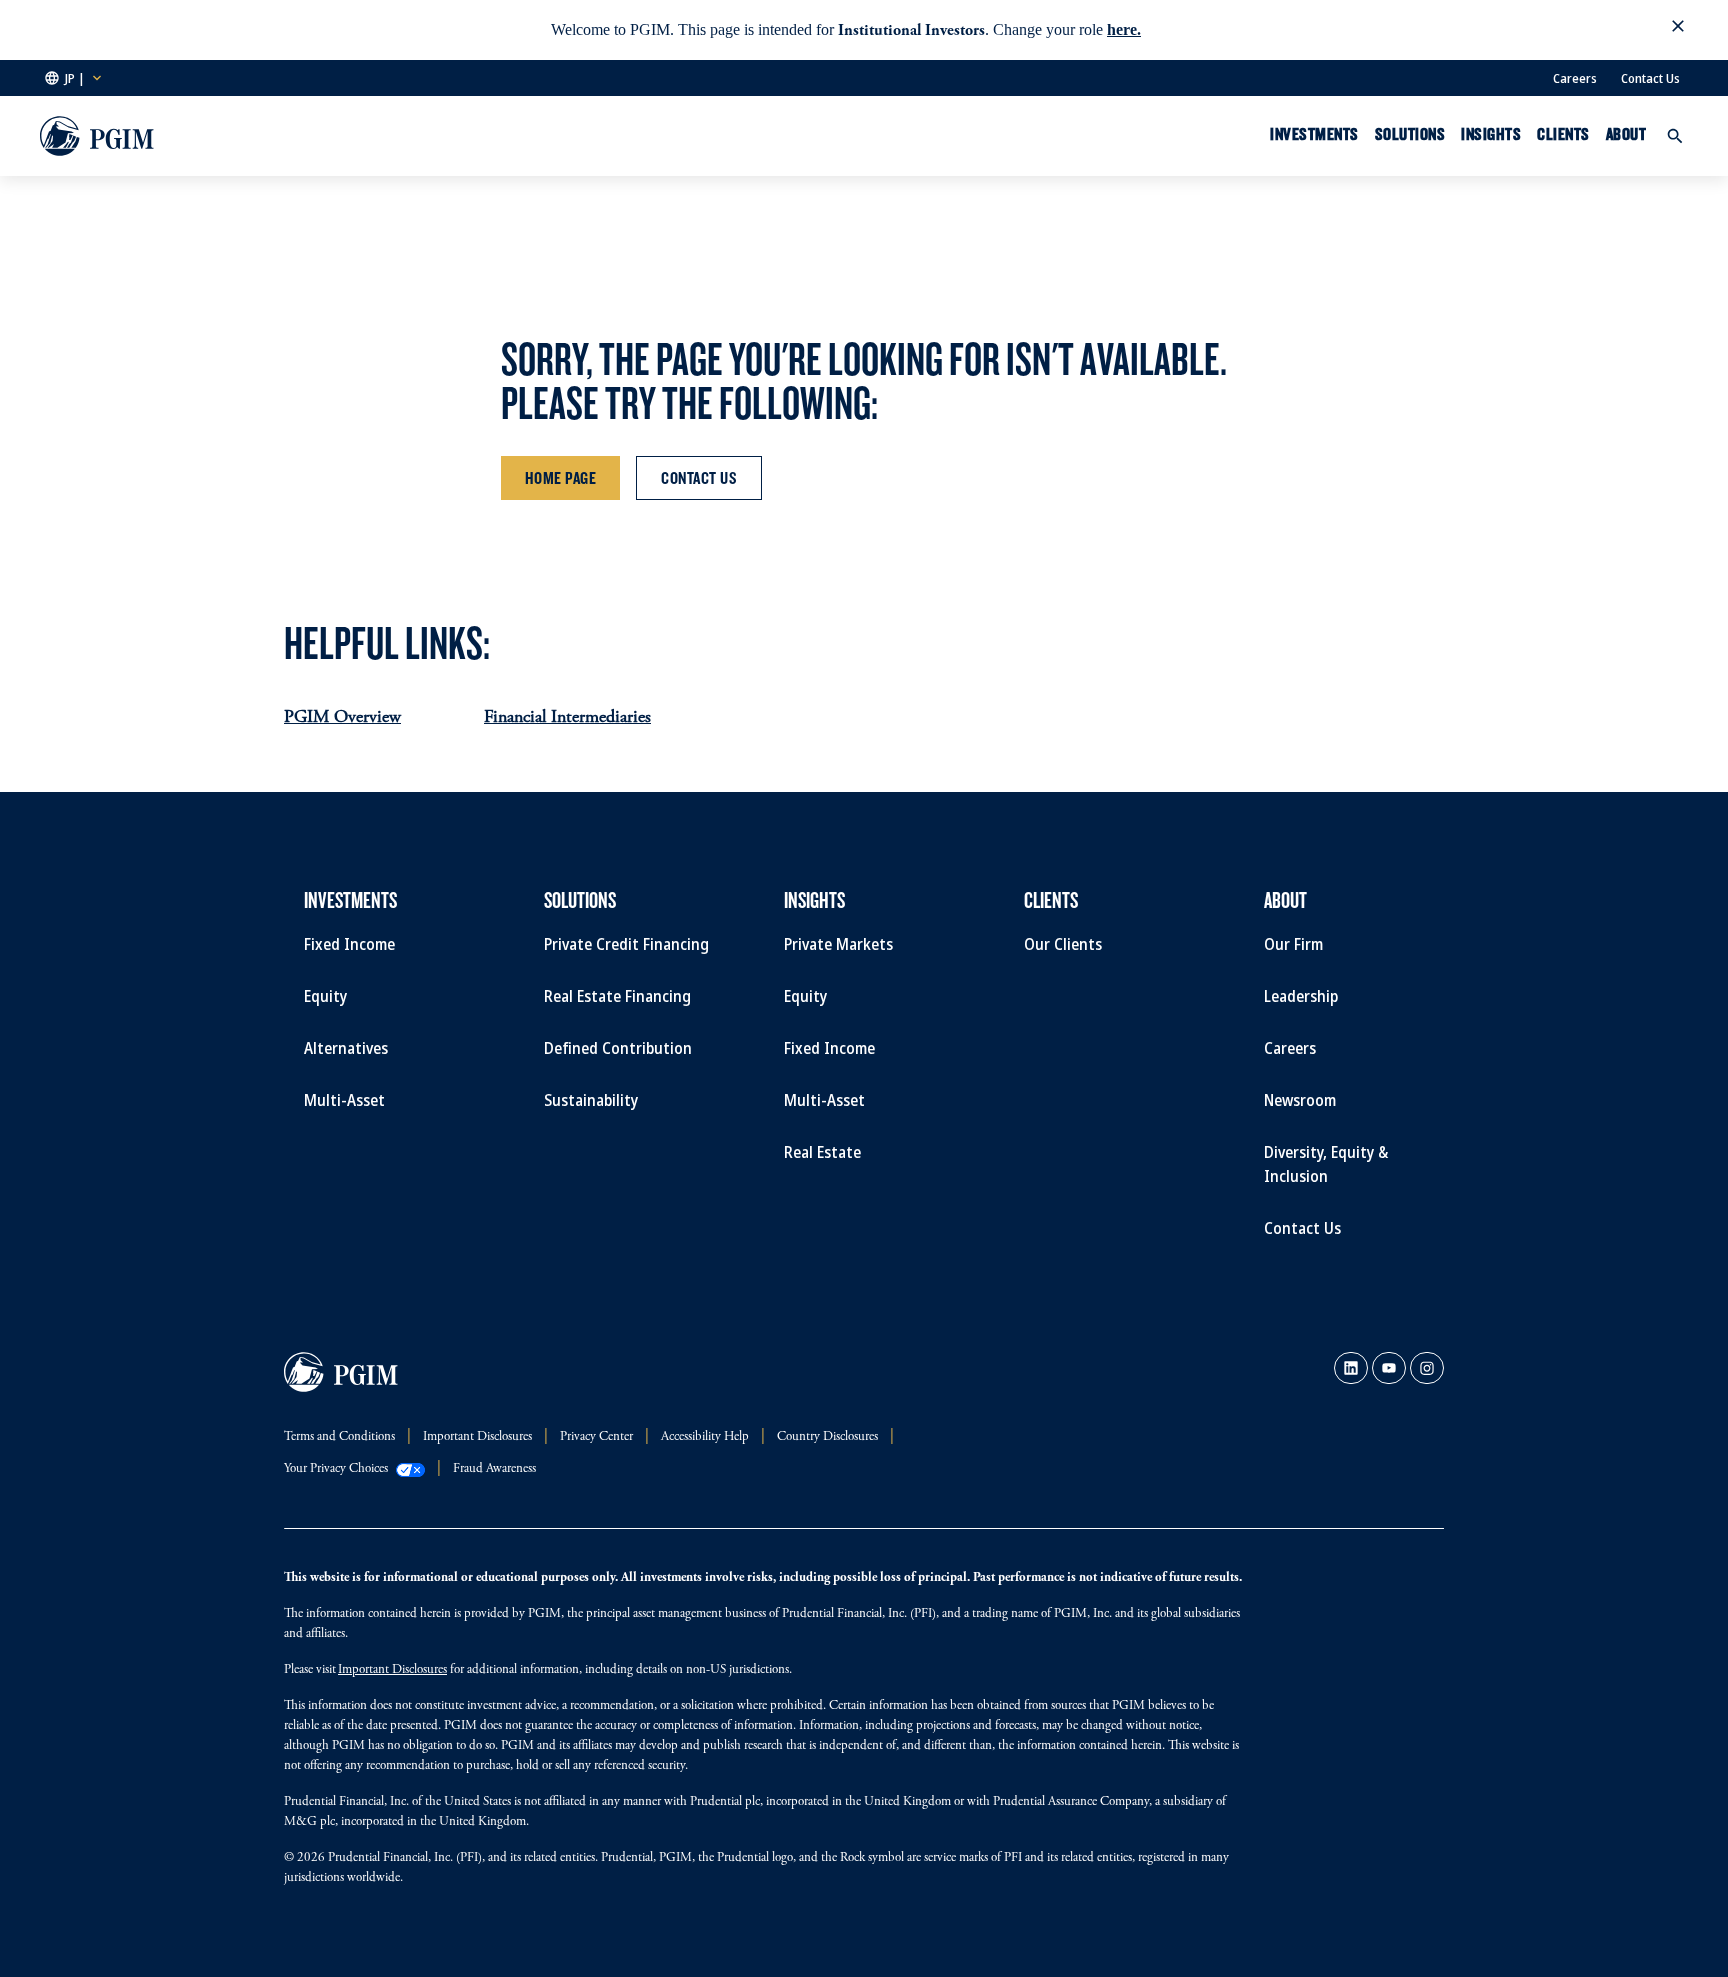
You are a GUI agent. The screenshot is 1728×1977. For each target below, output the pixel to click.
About (1626, 134)
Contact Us (1650, 78)
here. (1124, 29)
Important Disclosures (392, 1670)
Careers (1575, 78)
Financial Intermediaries (567, 718)
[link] (1351, 1368)
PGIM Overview (342, 718)
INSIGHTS (1491, 134)
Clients (1563, 134)
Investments (1314, 134)
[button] (1678, 30)
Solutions (1410, 134)
